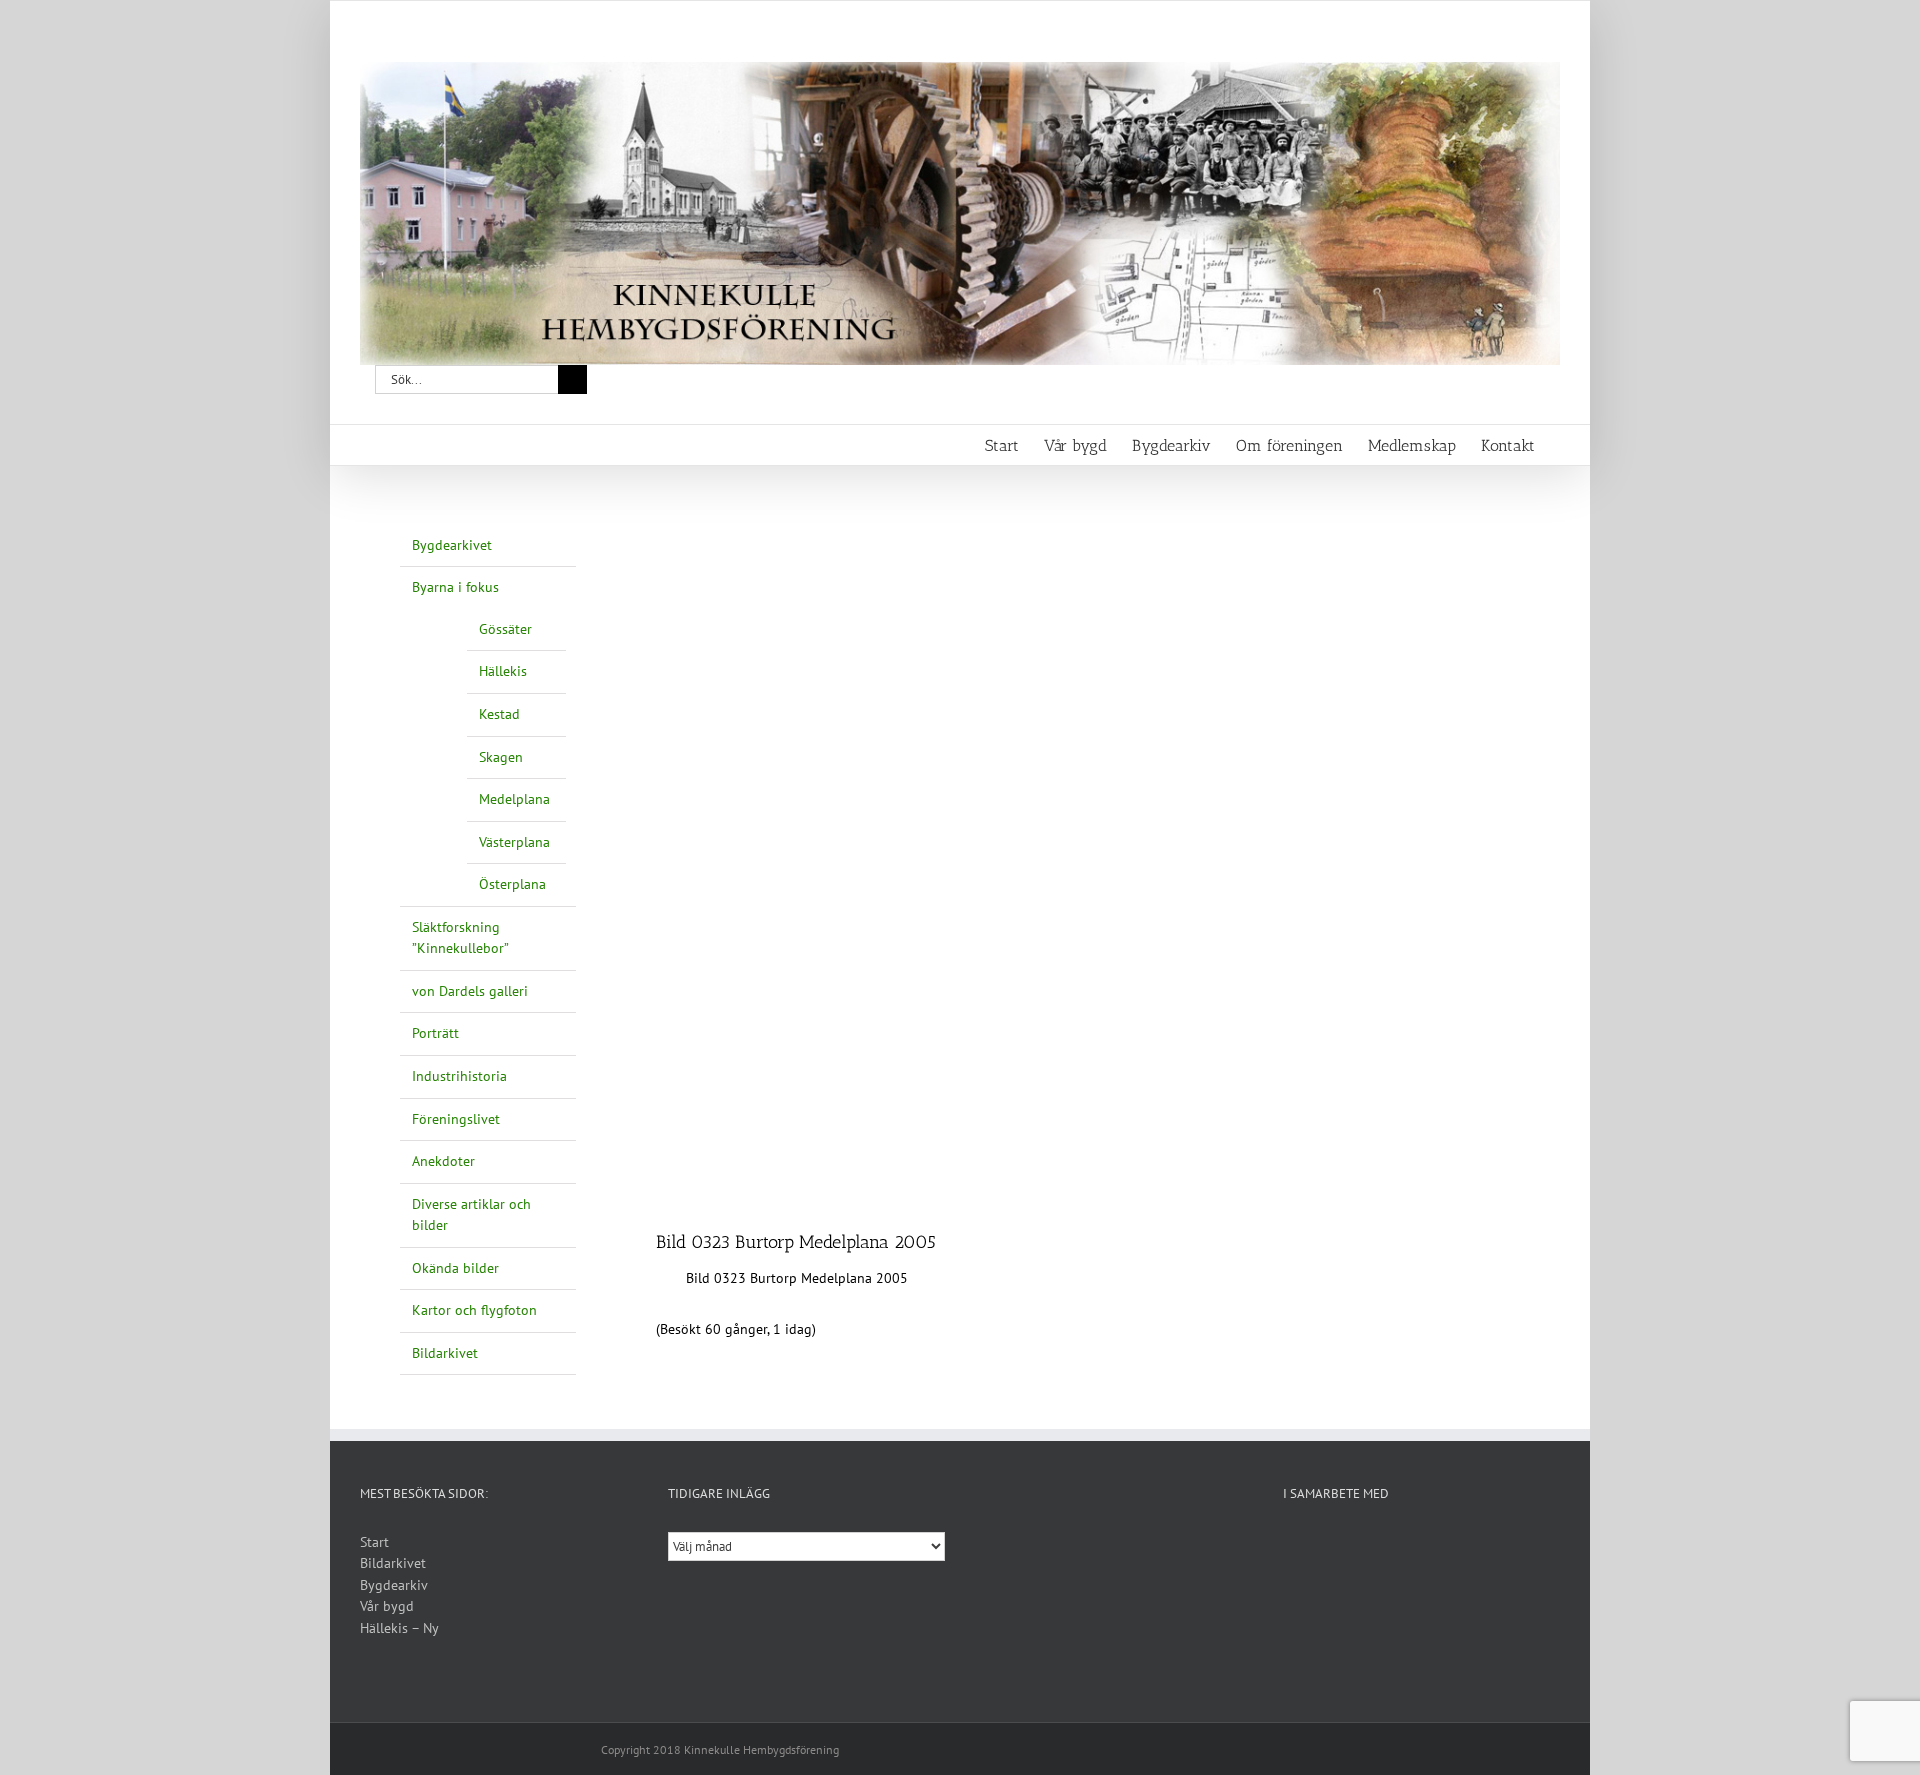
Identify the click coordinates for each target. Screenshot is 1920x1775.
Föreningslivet (456, 1119)
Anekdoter (443, 1161)
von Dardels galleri (470, 991)
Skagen (501, 757)
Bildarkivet (445, 1353)
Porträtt (435, 1033)
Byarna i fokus (455, 587)
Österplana (512, 884)
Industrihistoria (459, 1076)
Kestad (499, 714)
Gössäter (505, 629)
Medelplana (514, 799)
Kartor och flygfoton (474, 1310)
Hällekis (503, 671)
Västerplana (514, 842)
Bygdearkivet (452, 545)
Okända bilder (455, 1268)
